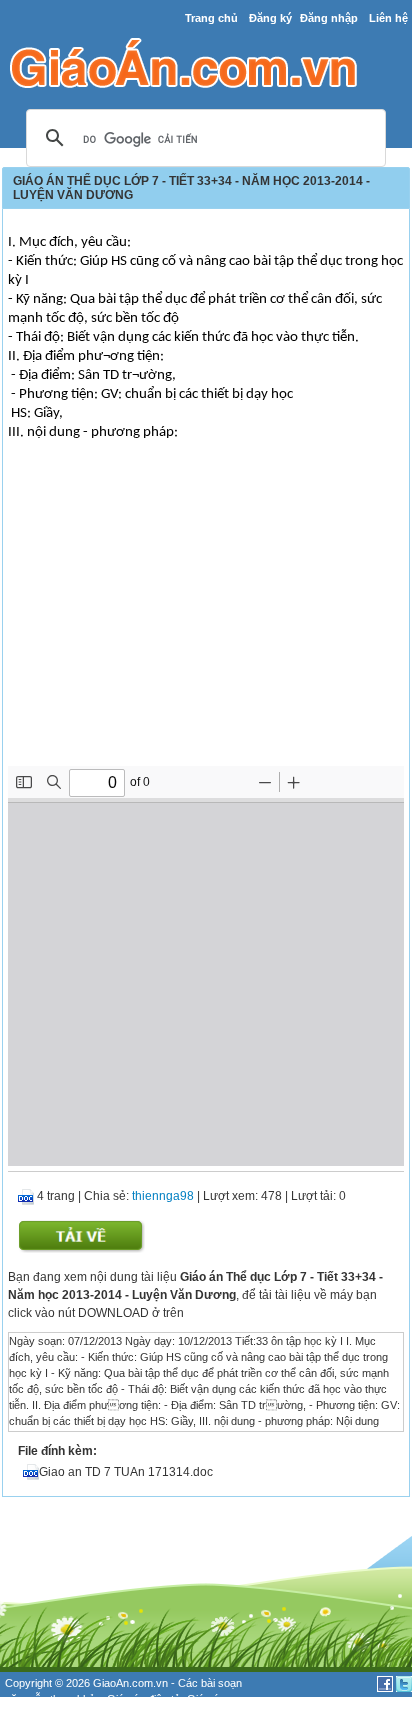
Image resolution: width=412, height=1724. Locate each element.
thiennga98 (163, 1196)
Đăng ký (270, 18)
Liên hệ (388, 18)
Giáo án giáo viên (70, 1716)
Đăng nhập (329, 18)
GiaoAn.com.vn (130, 1683)
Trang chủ (211, 18)
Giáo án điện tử (144, 1699)
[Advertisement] (206, 616)
